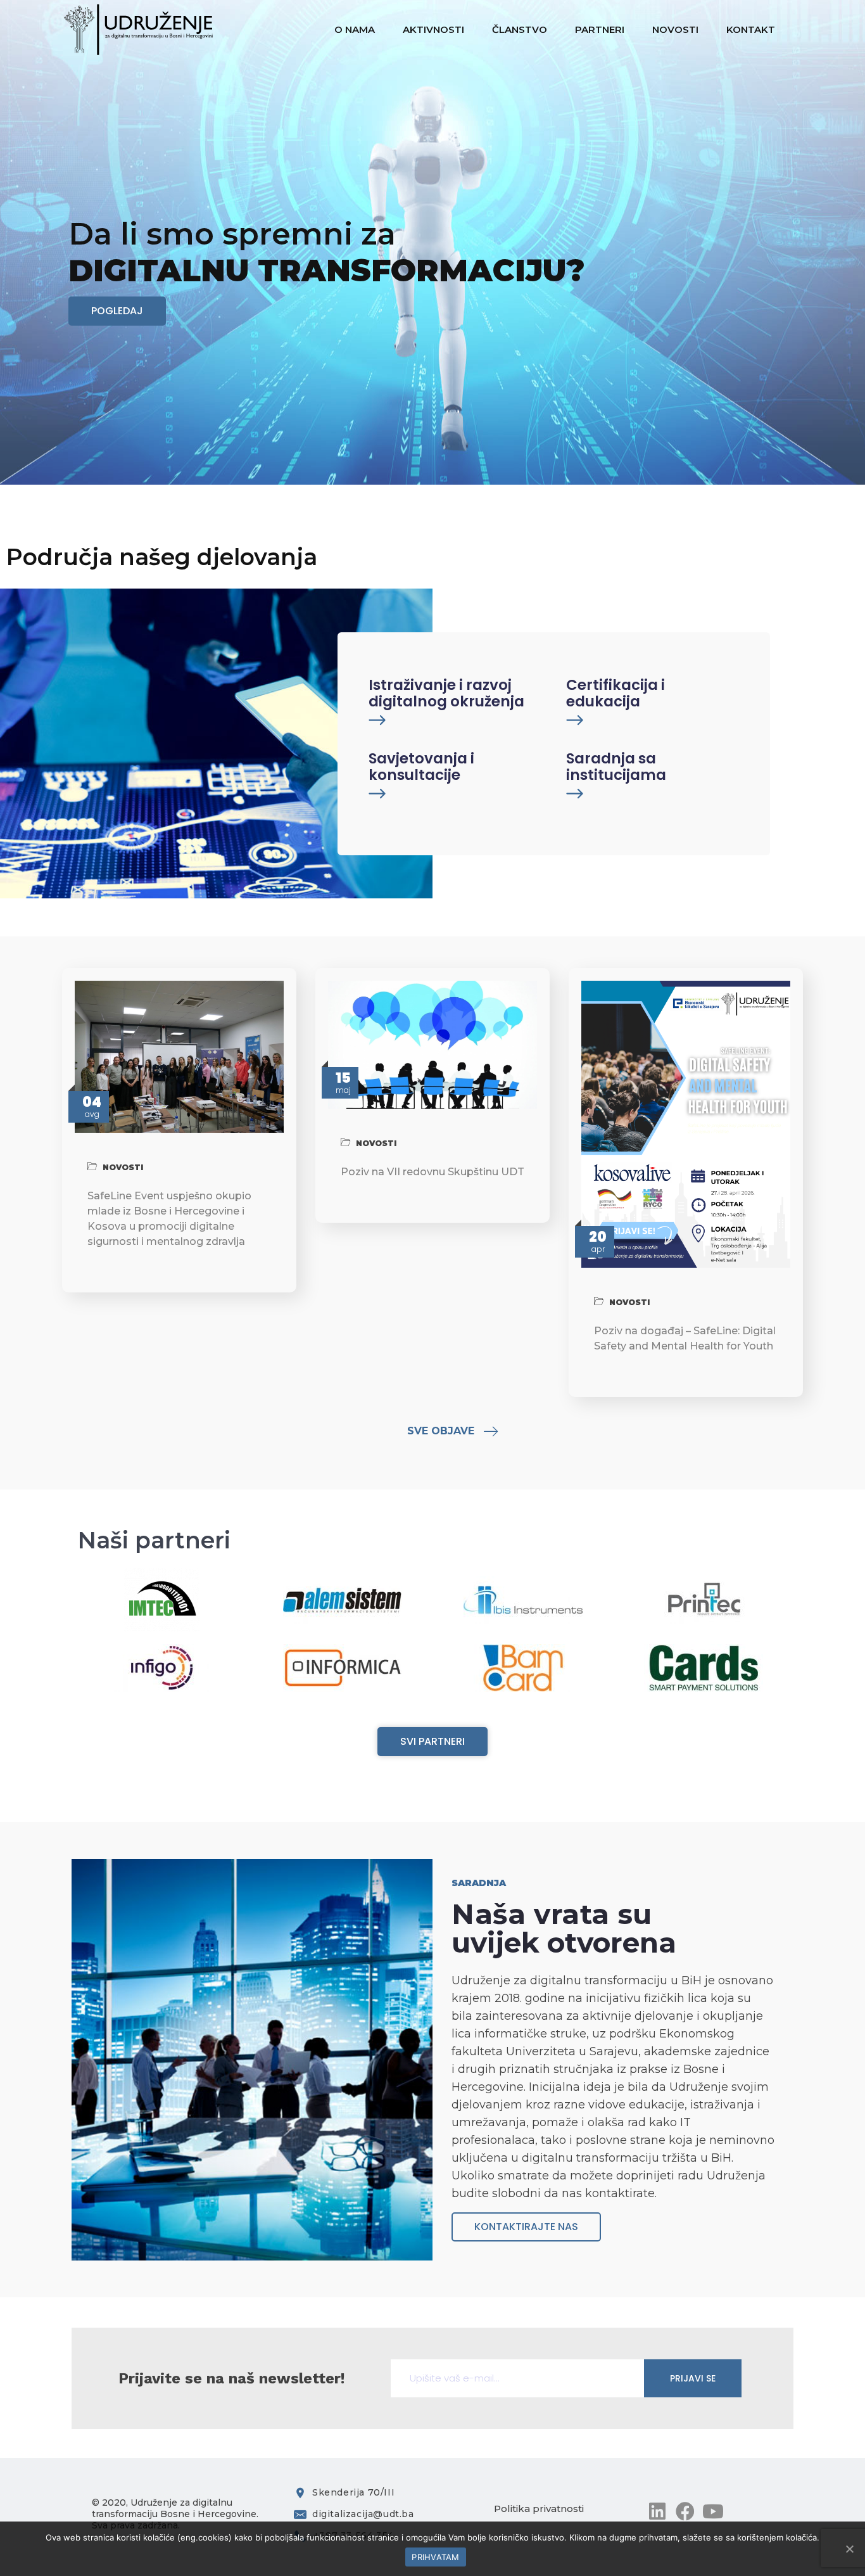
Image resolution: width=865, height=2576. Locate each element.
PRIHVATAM (435, 2557)
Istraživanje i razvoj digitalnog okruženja (446, 693)
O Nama (356, 29)
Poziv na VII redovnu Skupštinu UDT (432, 1172)
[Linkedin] (657, 2511)
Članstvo (521, 29)
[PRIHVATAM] (849, 2549)
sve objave (441, 1431)
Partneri (601, 29)
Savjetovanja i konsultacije (421, 767)
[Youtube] (713, 2511)
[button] (117, 311)
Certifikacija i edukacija (616, 693)
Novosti (677, 29)
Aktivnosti (435, 29)
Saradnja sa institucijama (616, 767)
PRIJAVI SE (693, 2378)
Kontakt (752, 29)
